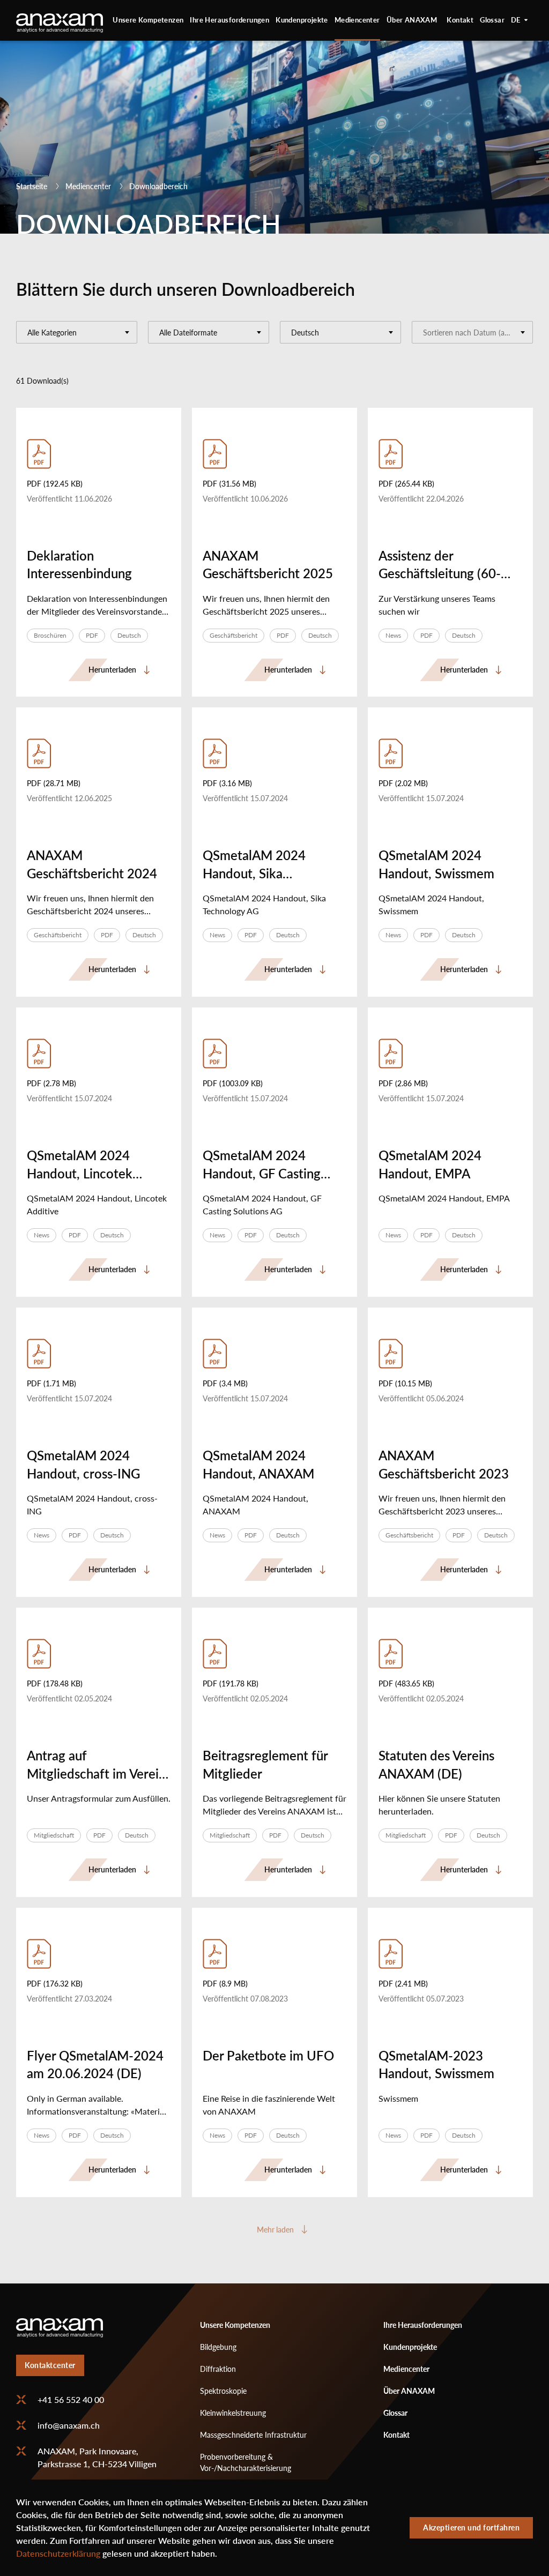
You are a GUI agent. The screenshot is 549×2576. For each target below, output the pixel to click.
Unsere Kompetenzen (148, 20)
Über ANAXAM (412, 20)
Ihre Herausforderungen (229, 20)
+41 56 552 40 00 (71, 2400)
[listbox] (522, 20)
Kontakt (460, 20)
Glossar (492, 20)
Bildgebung (218, 2347)
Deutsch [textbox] (305, 333)
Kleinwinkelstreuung (233, 2413)
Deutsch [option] (522, 20)
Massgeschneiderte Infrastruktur (253, 2435)
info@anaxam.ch (69, 2425)
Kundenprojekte (302, 20)
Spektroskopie (223, 2391)
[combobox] (77, 332)
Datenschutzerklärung (58, 2553)
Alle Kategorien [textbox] (52, 333)
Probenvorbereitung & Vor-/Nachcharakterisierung (246, 2462)
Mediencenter (357, 20)
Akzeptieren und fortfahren (471, 2528)
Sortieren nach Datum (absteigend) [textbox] (478, 333)
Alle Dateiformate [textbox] (188, 333)
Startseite (32, 186)
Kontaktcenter (50, 2365)
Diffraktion (218, 2369)
